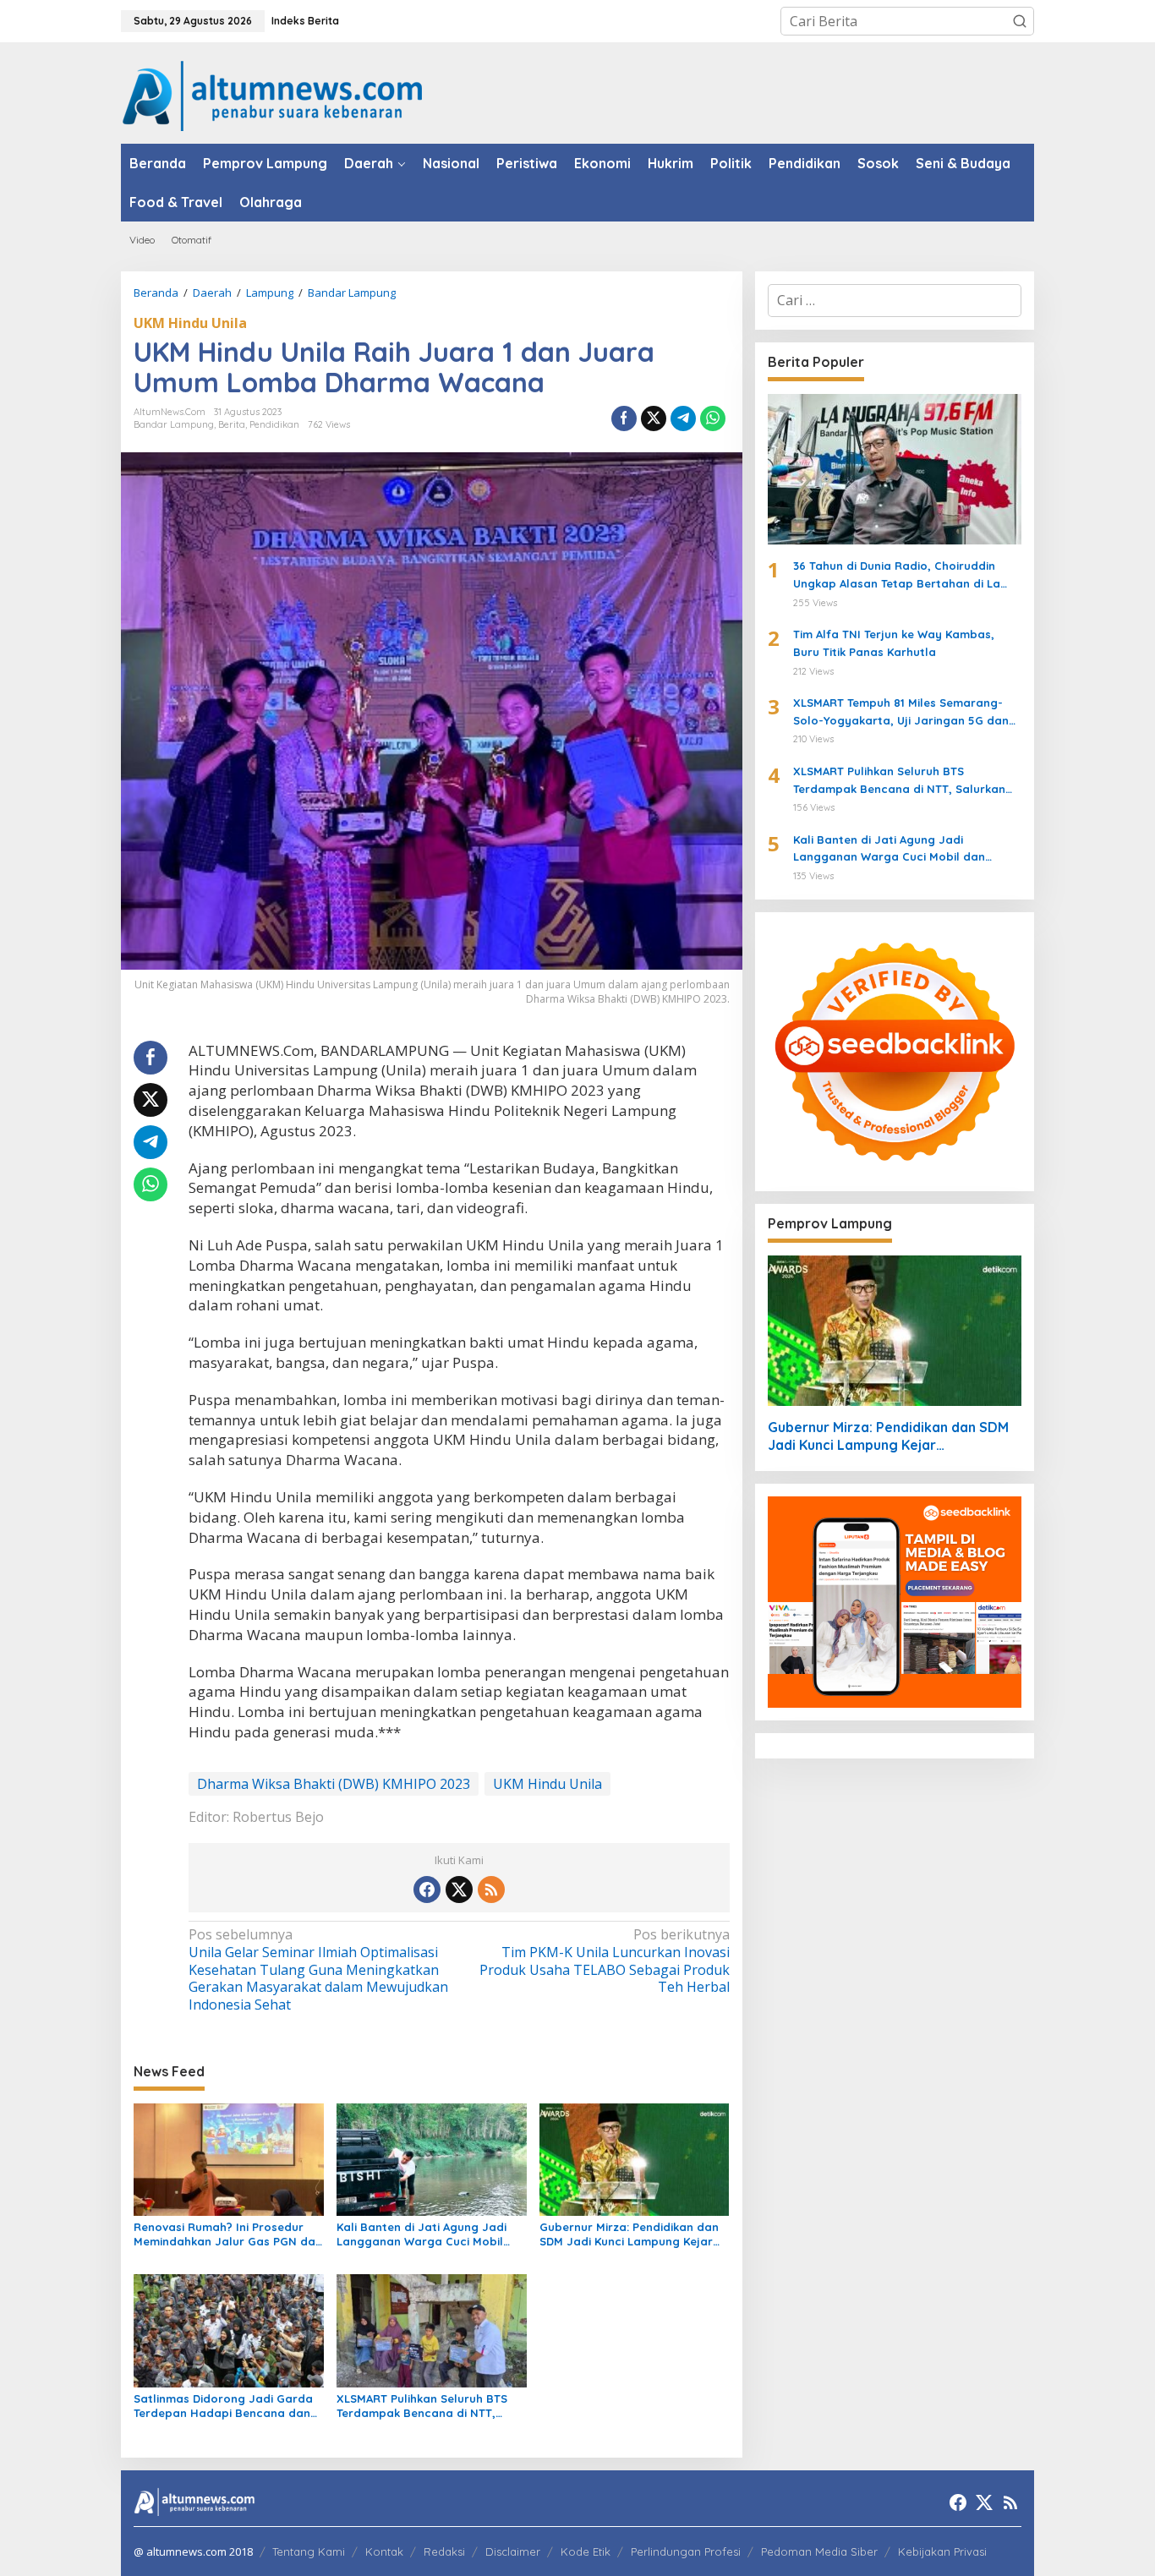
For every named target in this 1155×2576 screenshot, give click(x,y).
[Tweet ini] (654, 418)
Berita (232, 424)
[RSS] (491, 1890)
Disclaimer (513, 2551)
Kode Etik (586, 2551)
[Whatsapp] (713, 418)
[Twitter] (459, 1890)
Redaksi (444, 2551)
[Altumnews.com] (273, 94)
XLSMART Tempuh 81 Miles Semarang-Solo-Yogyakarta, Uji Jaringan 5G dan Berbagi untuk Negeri (901, 713)
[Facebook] (427, 1890)
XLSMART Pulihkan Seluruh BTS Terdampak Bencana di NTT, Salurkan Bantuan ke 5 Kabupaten (422, 2406)
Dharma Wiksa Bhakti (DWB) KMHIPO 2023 (334, 1784)
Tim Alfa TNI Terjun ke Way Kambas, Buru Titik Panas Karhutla (894, 643)
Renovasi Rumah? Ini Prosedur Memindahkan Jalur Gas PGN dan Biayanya (228, 2234)
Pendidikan (274, 424)
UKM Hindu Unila (190, 323)
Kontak (384, 2551)
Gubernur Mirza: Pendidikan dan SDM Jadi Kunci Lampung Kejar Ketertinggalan (629, 2234)
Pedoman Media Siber (819, 2551)
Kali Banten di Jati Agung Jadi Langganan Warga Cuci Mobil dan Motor (421, 2234)
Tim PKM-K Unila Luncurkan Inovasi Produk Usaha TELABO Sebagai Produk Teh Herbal (604, 1961)
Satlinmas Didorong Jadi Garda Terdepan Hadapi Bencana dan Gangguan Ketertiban (223, 2406)
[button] (1020, 21)
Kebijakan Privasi (942, 2551)
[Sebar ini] (624, 418)
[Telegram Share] (683, 418)
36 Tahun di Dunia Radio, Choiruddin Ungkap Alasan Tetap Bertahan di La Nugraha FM (897, 576)
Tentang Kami (309, 2551)
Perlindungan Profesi (686, 2551)
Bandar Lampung (174, 424)
